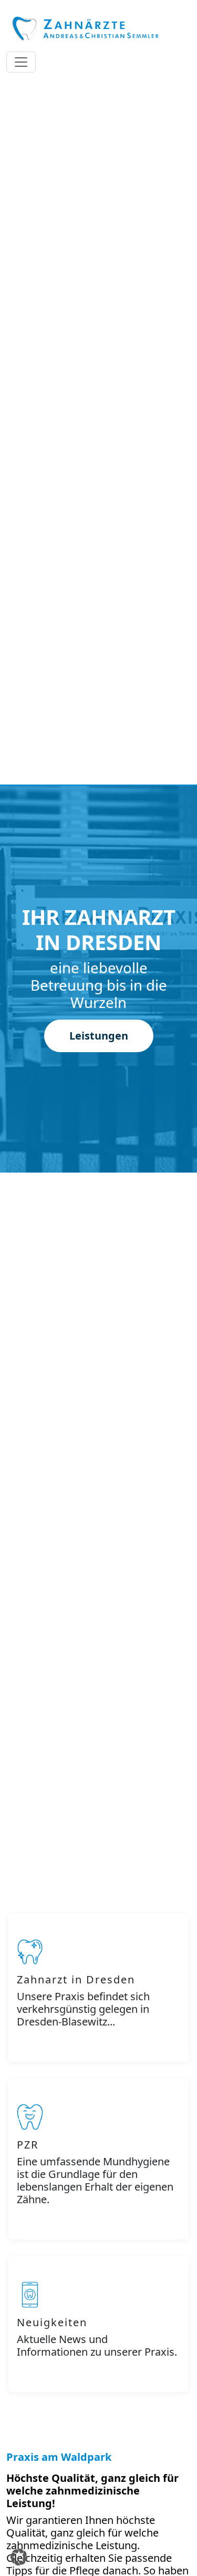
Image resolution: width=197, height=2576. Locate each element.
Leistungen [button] (99, 1036)
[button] (19, 2557)
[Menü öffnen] (21, 62)
